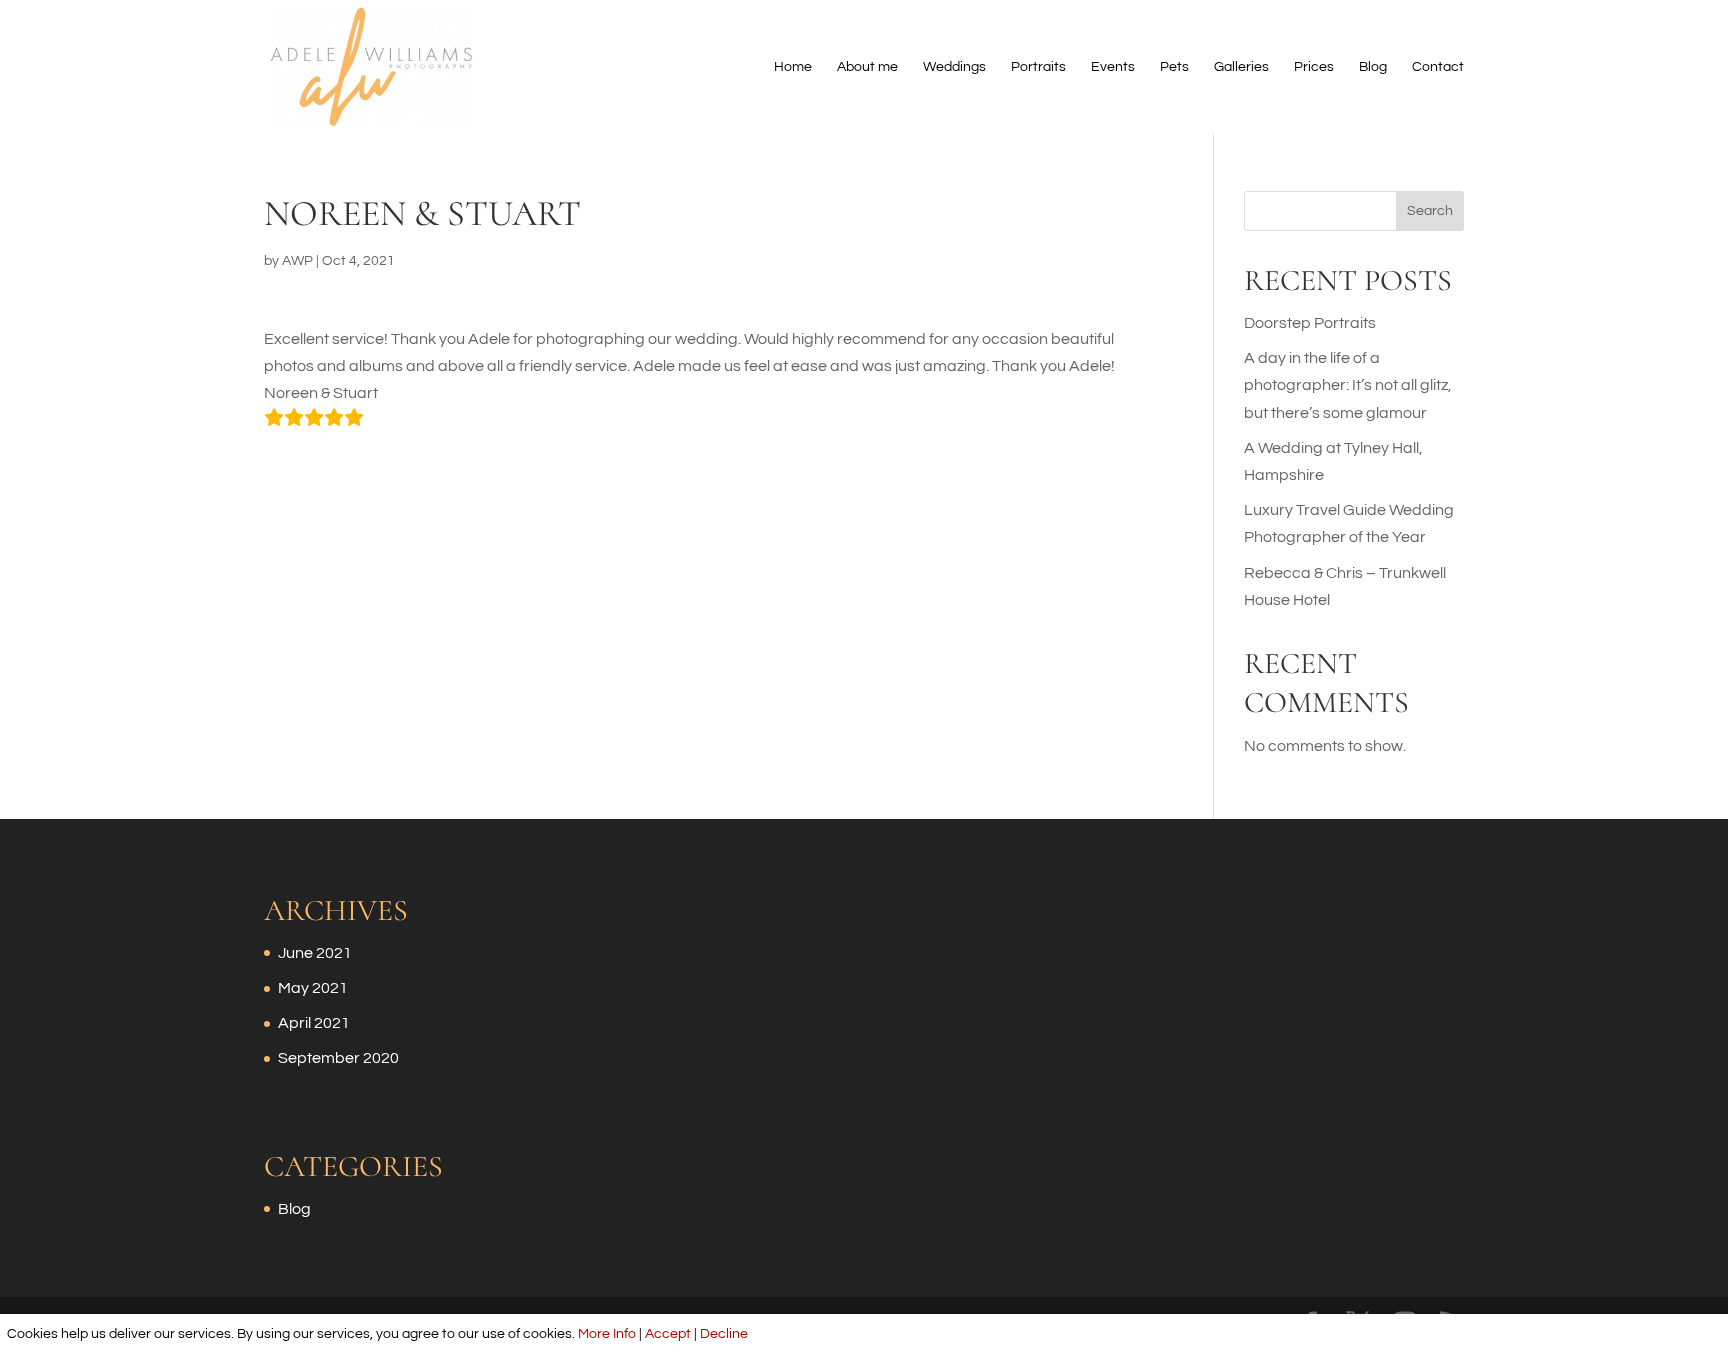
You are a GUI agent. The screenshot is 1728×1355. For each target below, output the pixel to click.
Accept (668, 1334)
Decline (724, 1334)
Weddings (954, 67)
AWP (297, 261)
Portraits (1038, 67)
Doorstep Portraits (1310, 323)
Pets (1174, 67)
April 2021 (314, 1023)
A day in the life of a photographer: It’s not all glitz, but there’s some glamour (1348, 385)
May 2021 (313, 988)
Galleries (1241, 67)
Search (1430, 211)
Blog (1373, 67)
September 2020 (338, 1058)
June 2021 (315, 953)
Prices (1314, 67)
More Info (607, 1334)
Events (1113, 67)
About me (867, 67)
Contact (1438, 67)
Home (793, 67)
